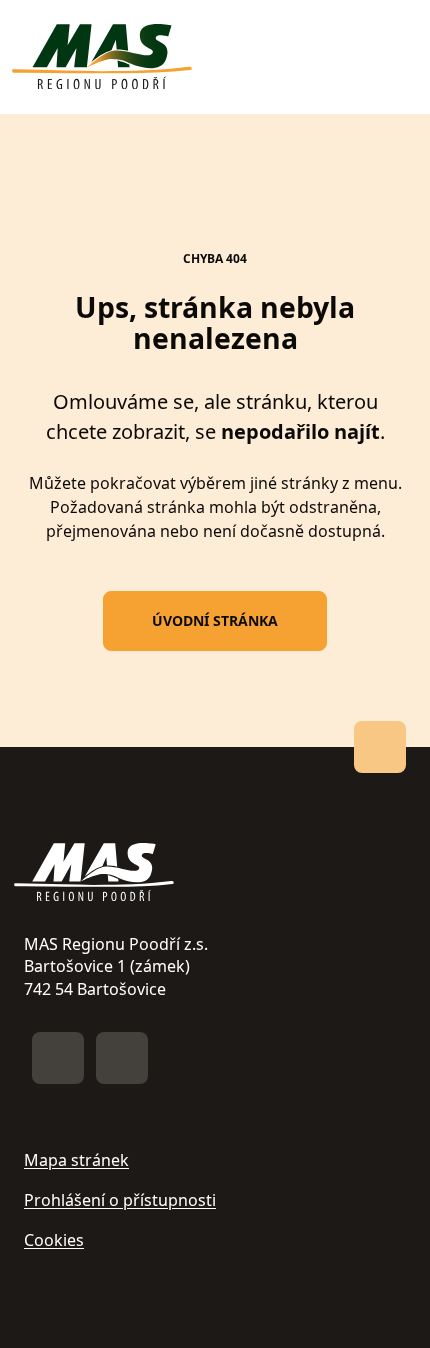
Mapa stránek (76, 1160)
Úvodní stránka (215, 620)
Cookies (54, 1240)
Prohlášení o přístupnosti (120, 1200)
